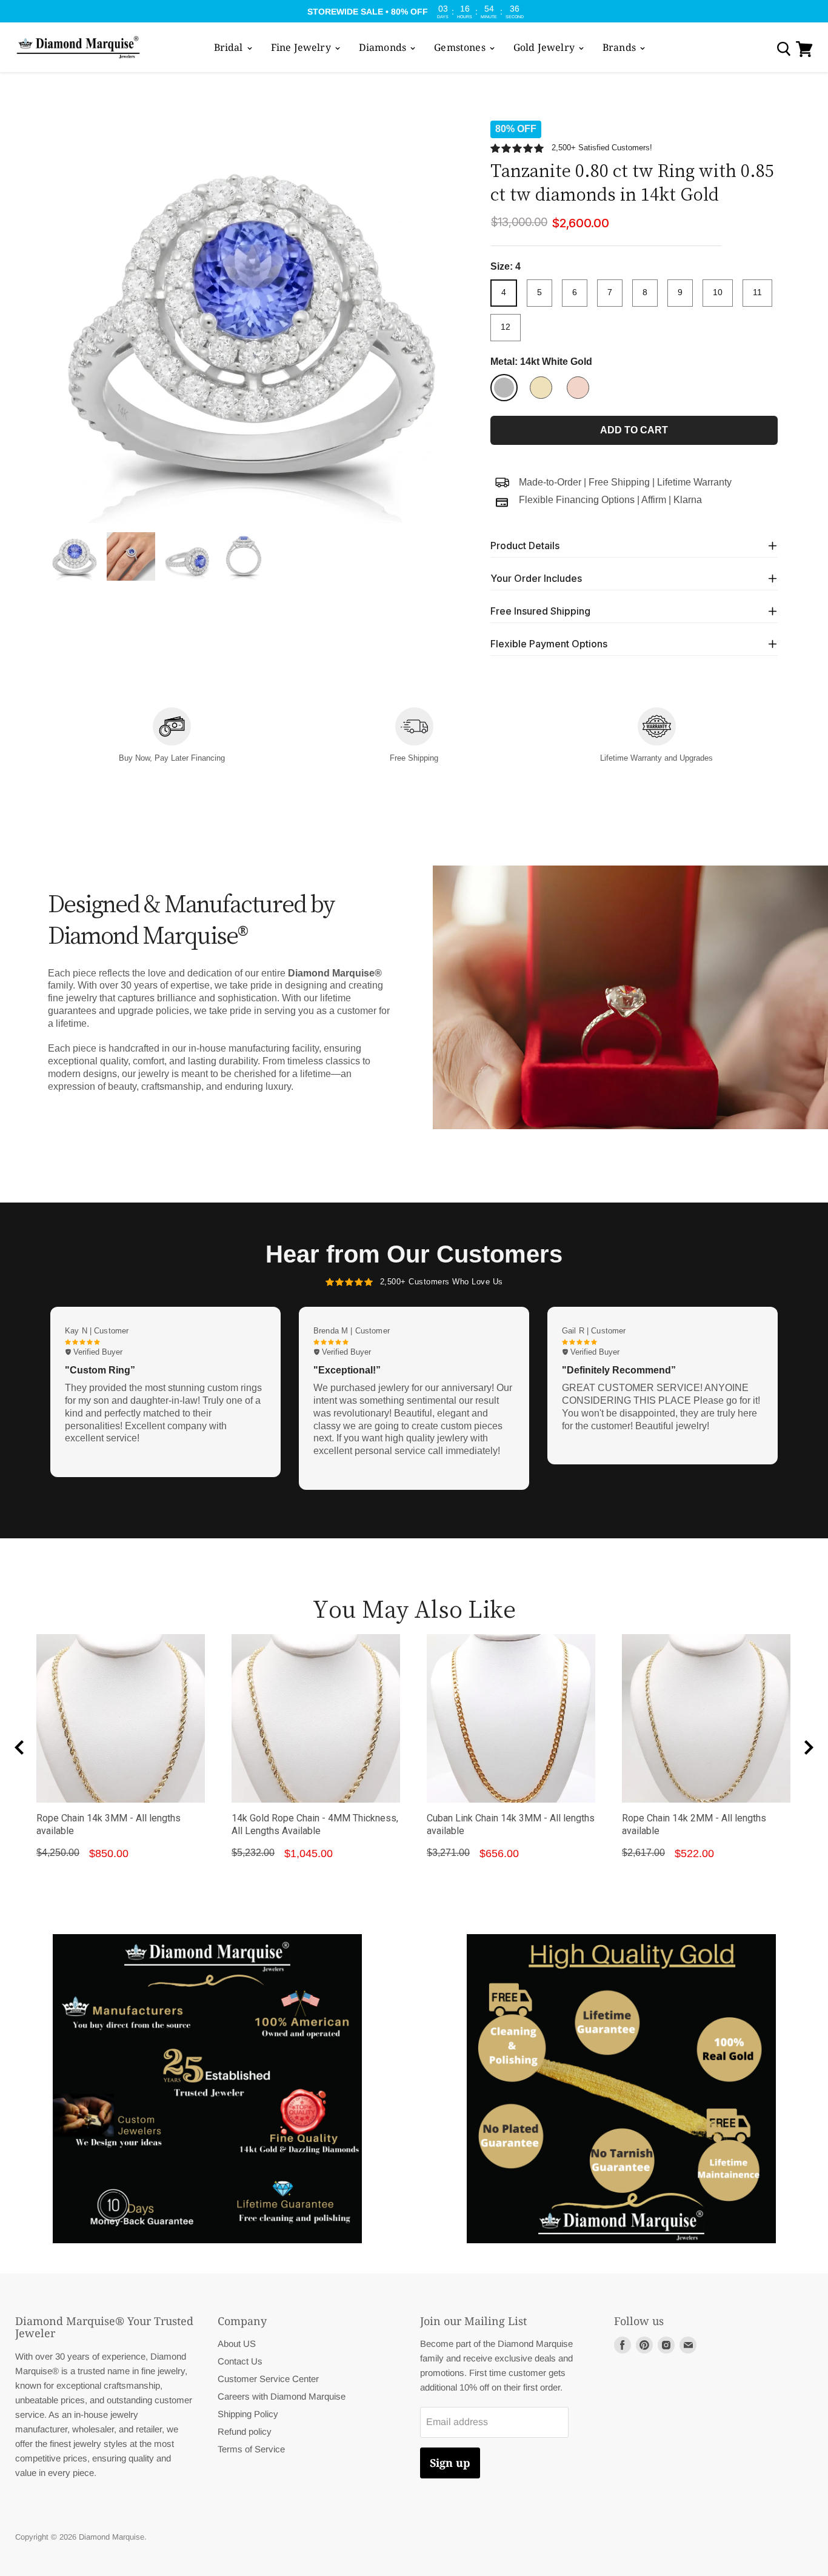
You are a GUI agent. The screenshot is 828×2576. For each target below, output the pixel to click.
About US (237, 2344)
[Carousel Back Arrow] (19, 1747)
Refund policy (245, 2431)
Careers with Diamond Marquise (282, 2396)
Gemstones (461, 47)
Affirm (654, 500)
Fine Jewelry (302, 47)
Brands (620, 47)
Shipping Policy (248, 2414)
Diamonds (384, 47)
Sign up (450, 2463)
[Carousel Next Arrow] (809, 1747)
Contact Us (240, 2361)
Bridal (230, 47)
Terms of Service (251, 2449)
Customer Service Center (268, 2379)
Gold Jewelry (545, 47)
